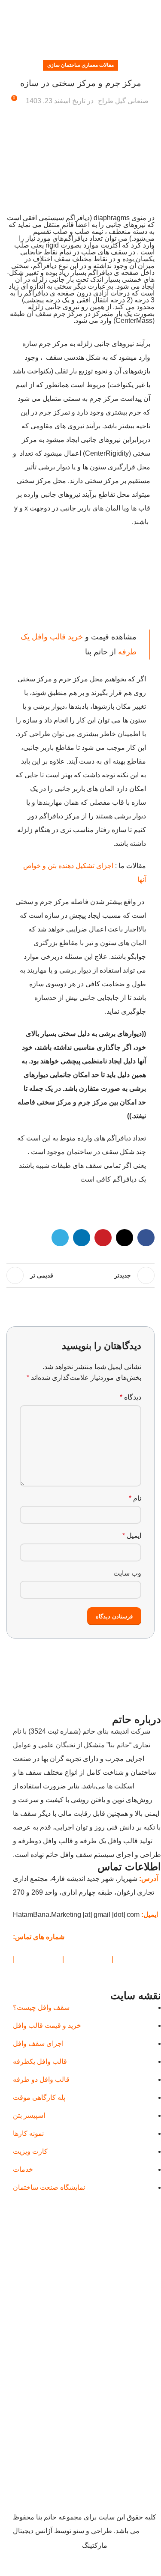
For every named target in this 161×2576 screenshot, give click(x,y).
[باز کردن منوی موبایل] (151, 30)
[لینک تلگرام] (61, 9)
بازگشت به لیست (81, 1275)
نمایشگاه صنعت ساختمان (49, 2188)
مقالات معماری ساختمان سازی (80, 65)
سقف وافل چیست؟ (41, 2008)
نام (135, 1498)
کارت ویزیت (30, 2152)
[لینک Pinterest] (80, 9)
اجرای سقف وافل (38, 2044)
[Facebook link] (100, 9)
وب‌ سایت (127, 1573)
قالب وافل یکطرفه (40, 2062)
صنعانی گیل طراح (123, 101)
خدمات (23, 2170)
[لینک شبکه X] (90, 9)
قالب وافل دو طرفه (41, 2080)
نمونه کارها (28, 2134)
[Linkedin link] (71, 9)
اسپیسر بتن (29, 2116)
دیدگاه (131, 1397)
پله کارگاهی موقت (39, 2098)
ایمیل (132, 1536)
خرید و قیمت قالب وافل (47, 2026)
